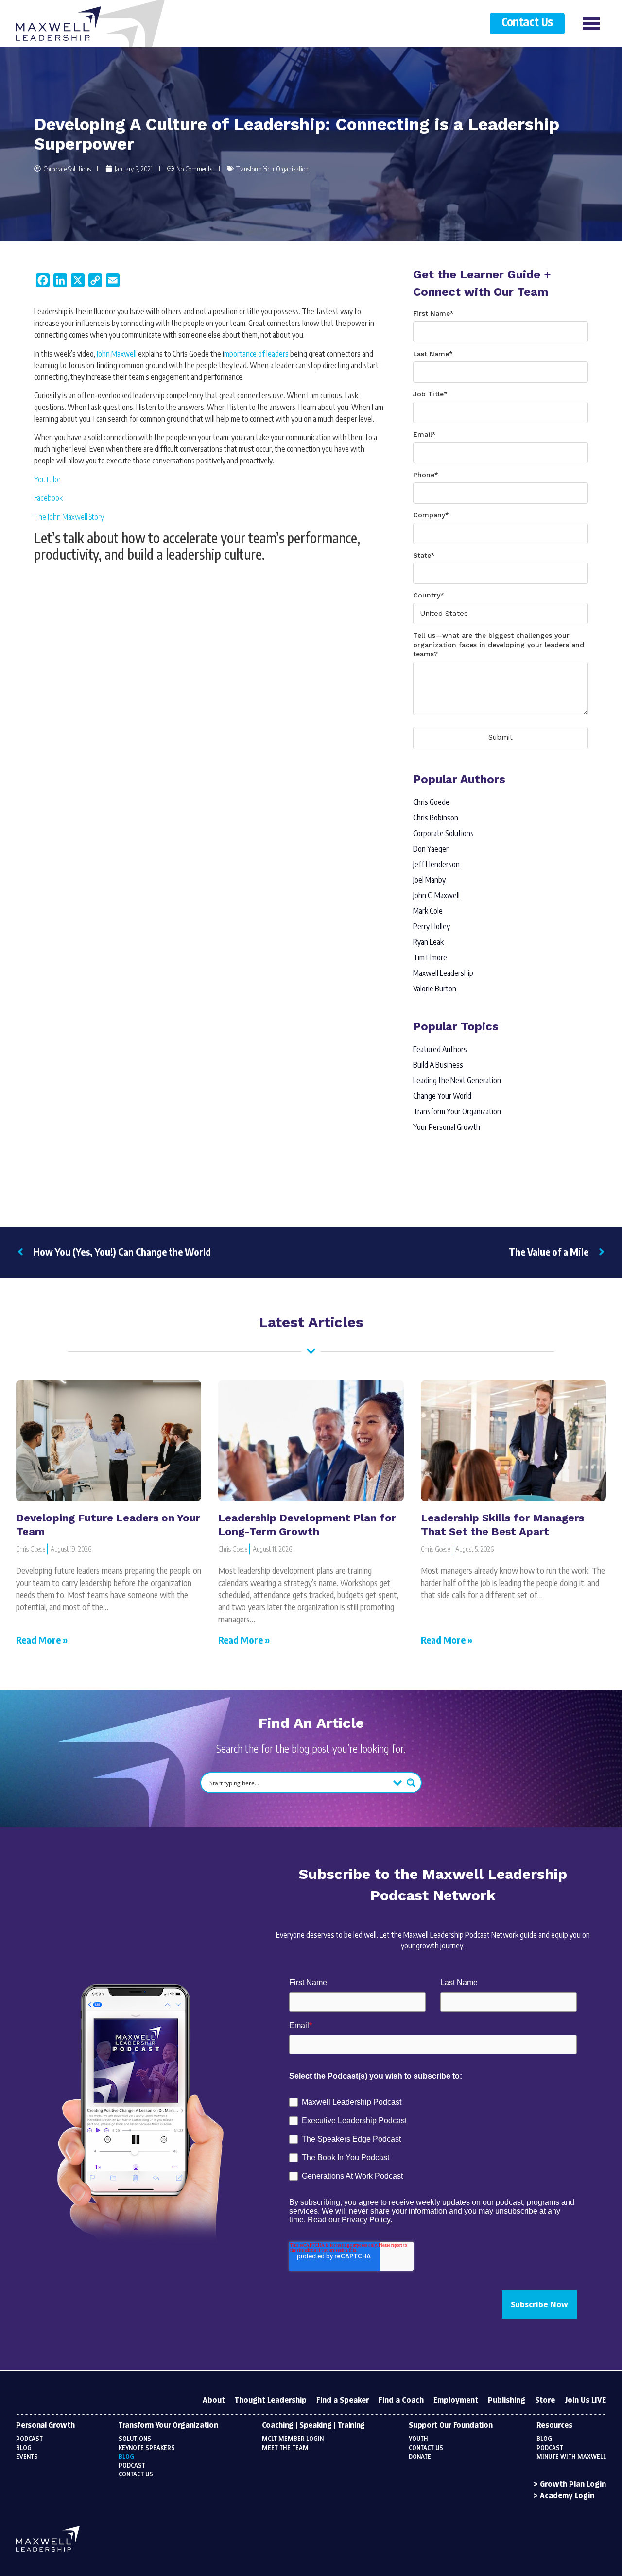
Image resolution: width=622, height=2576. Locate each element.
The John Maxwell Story (69, 517)
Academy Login (567, 2496)
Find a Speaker (343, 2400)
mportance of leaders (256, 354)
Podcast (29, 2439)
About (214, 2400)
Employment (456, 2400)
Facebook (48, 498)
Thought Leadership (271, 2400)
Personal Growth (45, 2426)
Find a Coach (401, 2400)
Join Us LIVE (585, 2400)
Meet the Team (285, 2448)
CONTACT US (426, 2448)
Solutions (135, 2439)
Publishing (507, 2400)
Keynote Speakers (147, 2448)
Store (545, 2400)
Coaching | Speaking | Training (313, 2426)
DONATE (420, 2457)
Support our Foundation (450, 2426)
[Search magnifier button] (411, 1783)
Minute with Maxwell (571, 2457)
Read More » (42, 1640)
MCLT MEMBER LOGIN (293, 2439)
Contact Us (527, 23)
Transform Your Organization (272, 169)
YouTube (47, 479)
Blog (24, 2448)
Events (27, 2457)
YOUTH (418, 2439)
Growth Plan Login (573, 2484)
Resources (554, 2426)
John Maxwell (117, 354)
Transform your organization (168, 2426)
